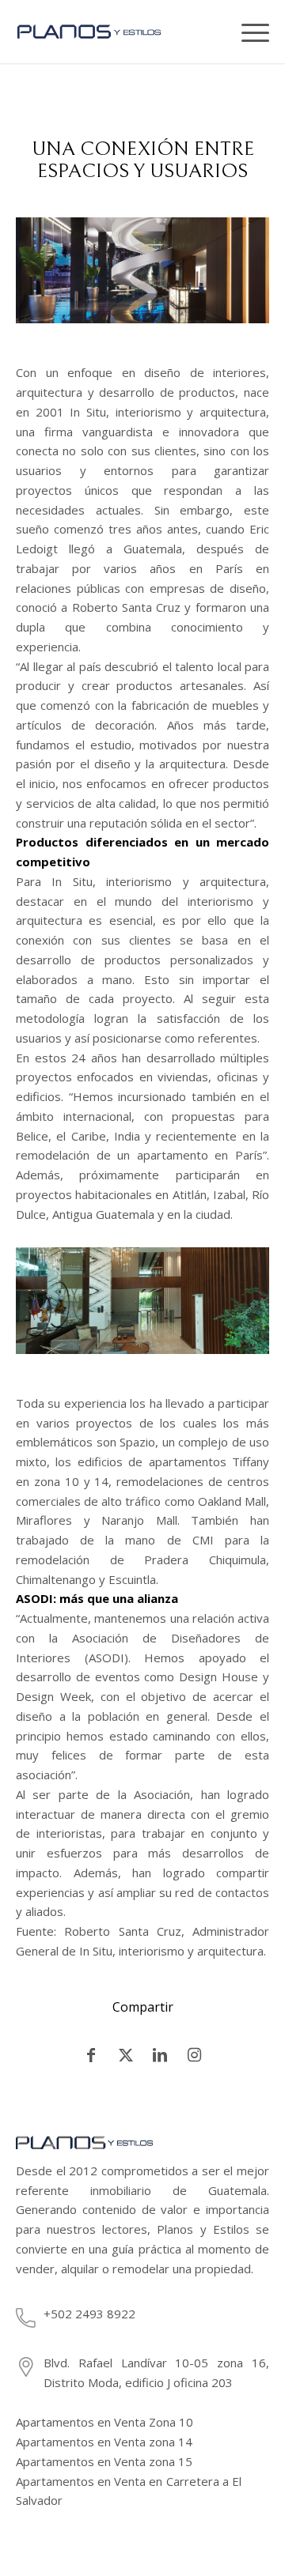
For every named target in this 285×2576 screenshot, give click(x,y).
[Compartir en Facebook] (91, 2055)
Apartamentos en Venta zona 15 (104, 2461)
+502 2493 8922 (89, 2314)
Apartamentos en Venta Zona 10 (104, 2422)
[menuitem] (218, 32)
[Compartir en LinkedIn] (160, 2055)
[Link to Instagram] (195, 2055)
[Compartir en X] (126, 2055)
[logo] (103, 32)
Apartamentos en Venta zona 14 (104, 2442)
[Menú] (249, 32)
